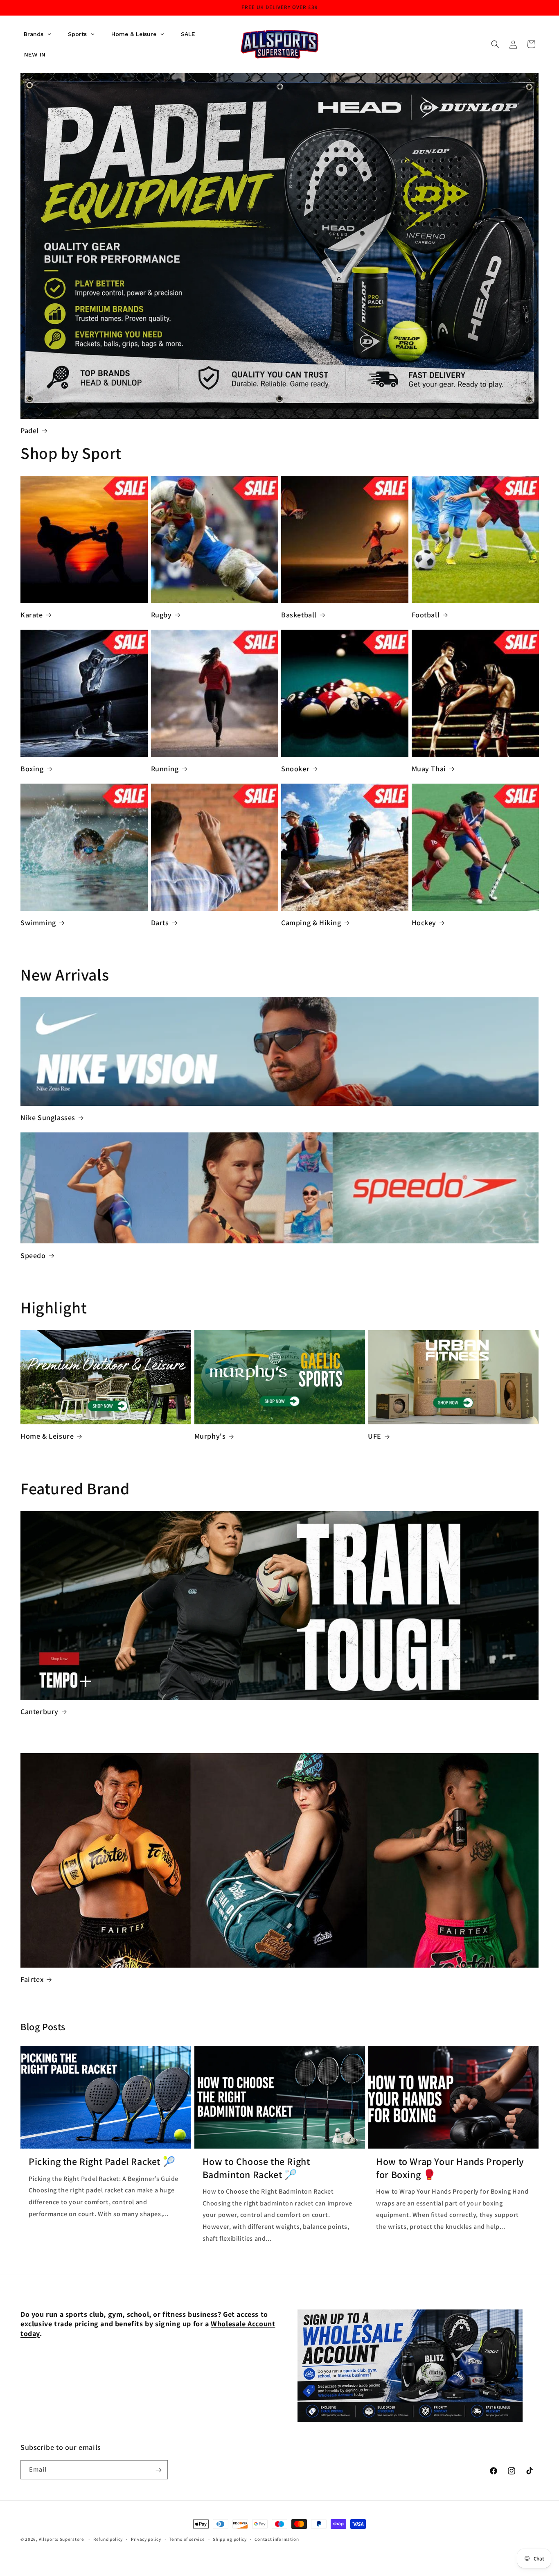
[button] (495, 44)
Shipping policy (230, 2539)
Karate (32, 615)
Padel (30, 430)
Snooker (295, 769)
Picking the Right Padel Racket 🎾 (102, 2161)
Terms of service (187, 2539)
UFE (375, 1436)
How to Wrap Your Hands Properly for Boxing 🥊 (450, 2168)
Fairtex (32, 1979)
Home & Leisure (47, 1436)
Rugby (161, 615)
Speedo (33, 1255)
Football (426, 615)
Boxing (32, 769)
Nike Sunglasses (48, 1117)
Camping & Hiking (311, 923)
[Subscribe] (158, 2470)
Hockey (424, 923)
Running (165, 769)
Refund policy (108, 2539)
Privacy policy (146, 2539)
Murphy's (210, 1436)
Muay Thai (429, 769)
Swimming (38, 923)
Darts (160, 923)
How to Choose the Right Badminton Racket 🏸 (256, 2168)
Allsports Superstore (62, 2539)
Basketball (299, 615)
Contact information (277, 2539)
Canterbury (39, 1712)
